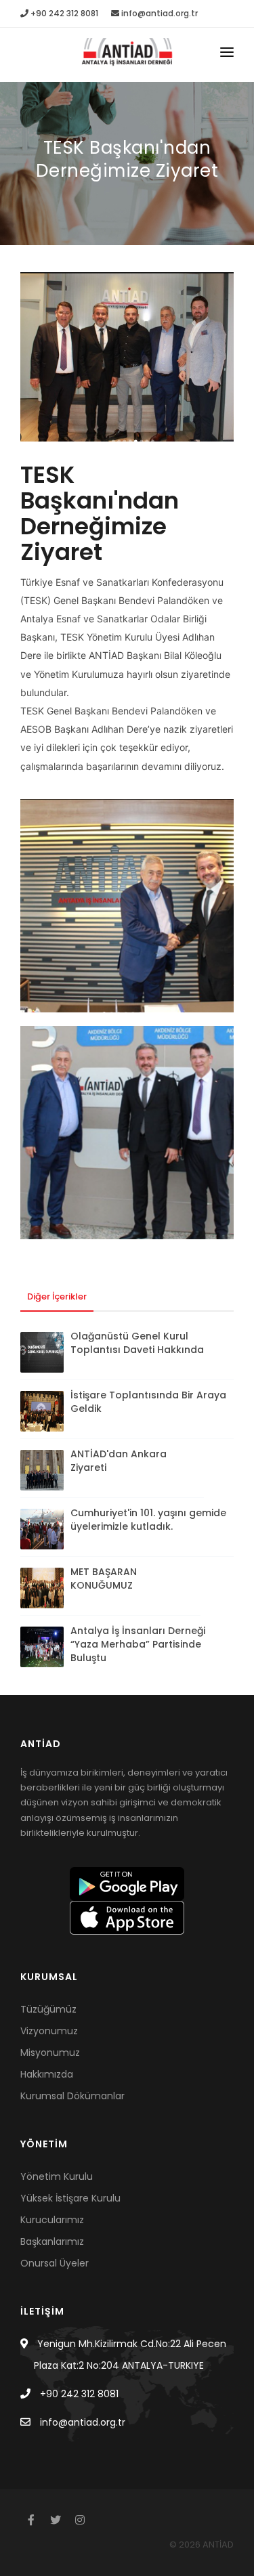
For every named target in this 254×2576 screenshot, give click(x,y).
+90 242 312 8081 (63, 13)
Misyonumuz (50, 2053)
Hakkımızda (47, 2074)
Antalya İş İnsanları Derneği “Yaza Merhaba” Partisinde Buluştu (138, 1644)
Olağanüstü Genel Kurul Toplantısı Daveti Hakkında (137, 1343)
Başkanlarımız (52, 2241)
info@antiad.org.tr (158, 13)
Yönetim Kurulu (57, 2176)
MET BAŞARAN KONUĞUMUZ (104, 1579)
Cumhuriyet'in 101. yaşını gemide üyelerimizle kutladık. (148, 1520)
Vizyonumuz (49, 2031)
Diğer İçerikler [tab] (57, 1296)
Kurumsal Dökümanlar (72, 2096)
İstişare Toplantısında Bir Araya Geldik (148, 1402)
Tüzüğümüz (48, 2009)
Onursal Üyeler (55, 2263)
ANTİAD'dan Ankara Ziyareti (119, 1461)
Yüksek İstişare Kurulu (70, 2198)
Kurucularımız (52, 2220)
